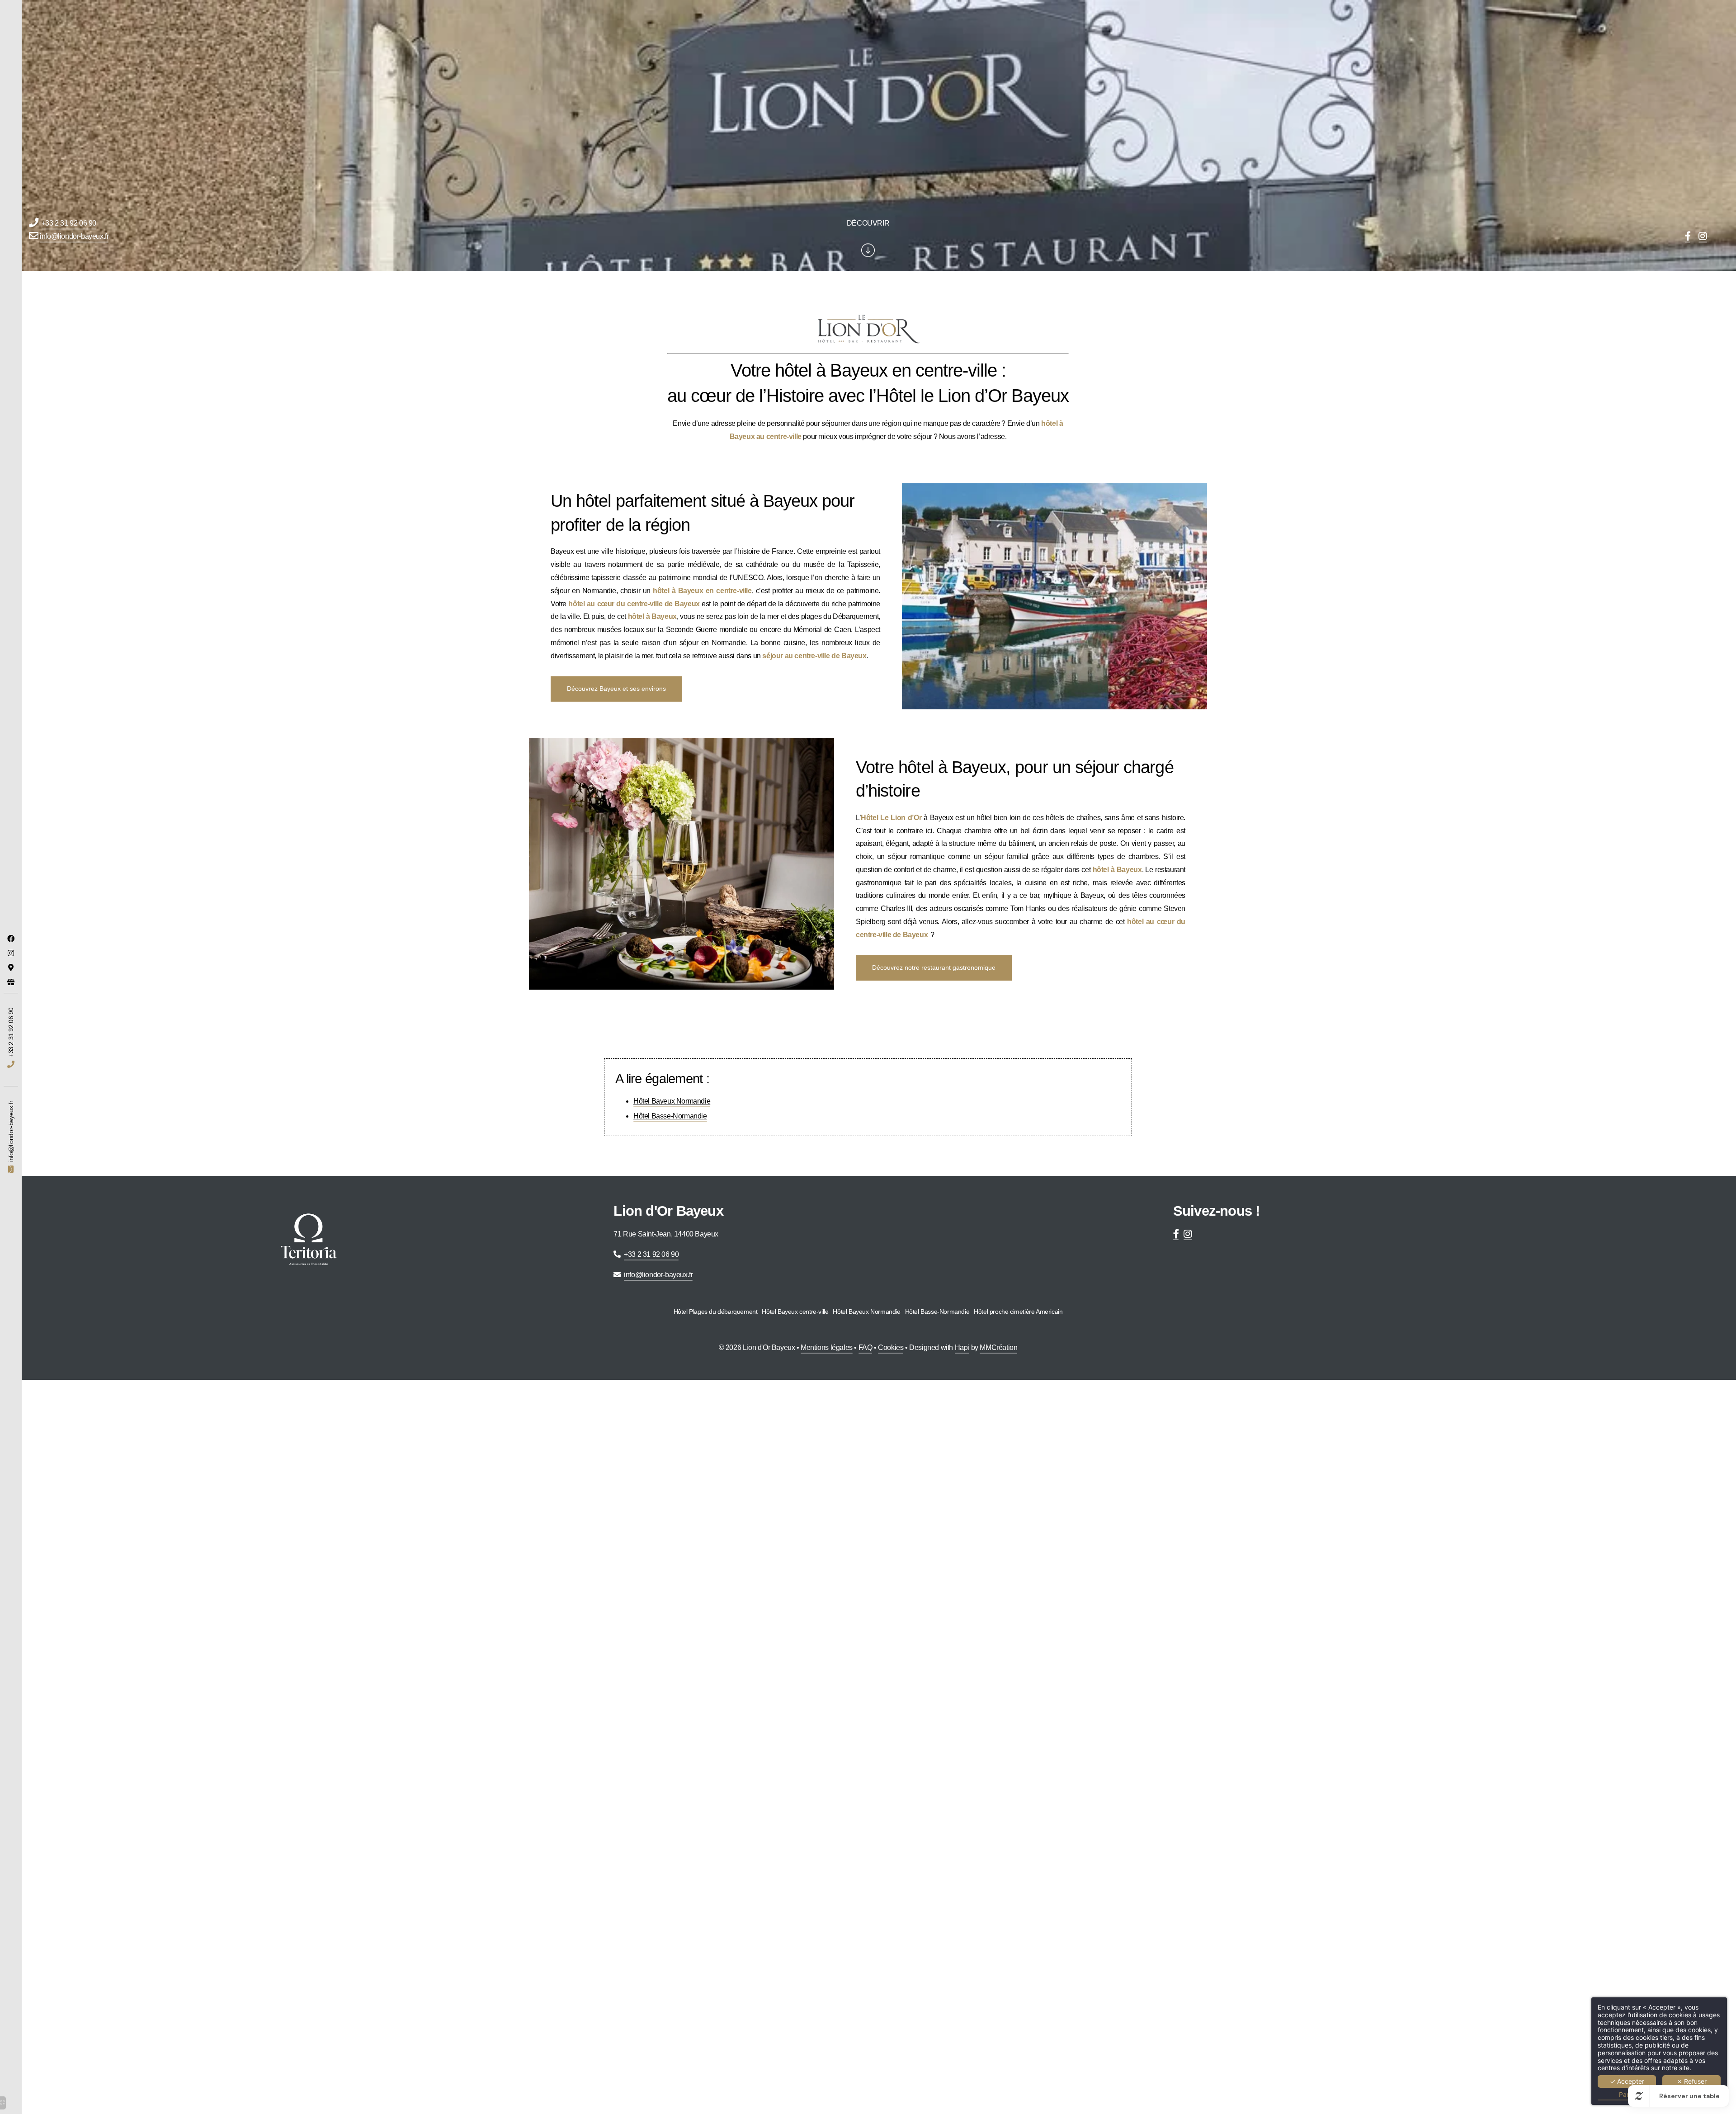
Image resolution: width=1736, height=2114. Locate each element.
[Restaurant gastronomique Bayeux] (11, 953)
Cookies (891, 1347)
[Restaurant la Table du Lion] (11, 939)
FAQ (866, 1347)
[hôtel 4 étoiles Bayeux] (11, 967)
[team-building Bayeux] (1688, 237)
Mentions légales (827, 1347)
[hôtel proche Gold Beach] (1703, 237)
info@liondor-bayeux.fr (74, 236)
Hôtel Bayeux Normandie (672, 1101)
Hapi (962, 1347)
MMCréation (998, 1347)
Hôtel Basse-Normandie (670, 1116)
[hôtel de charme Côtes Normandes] (11, 982)
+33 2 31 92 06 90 (69, 223)
